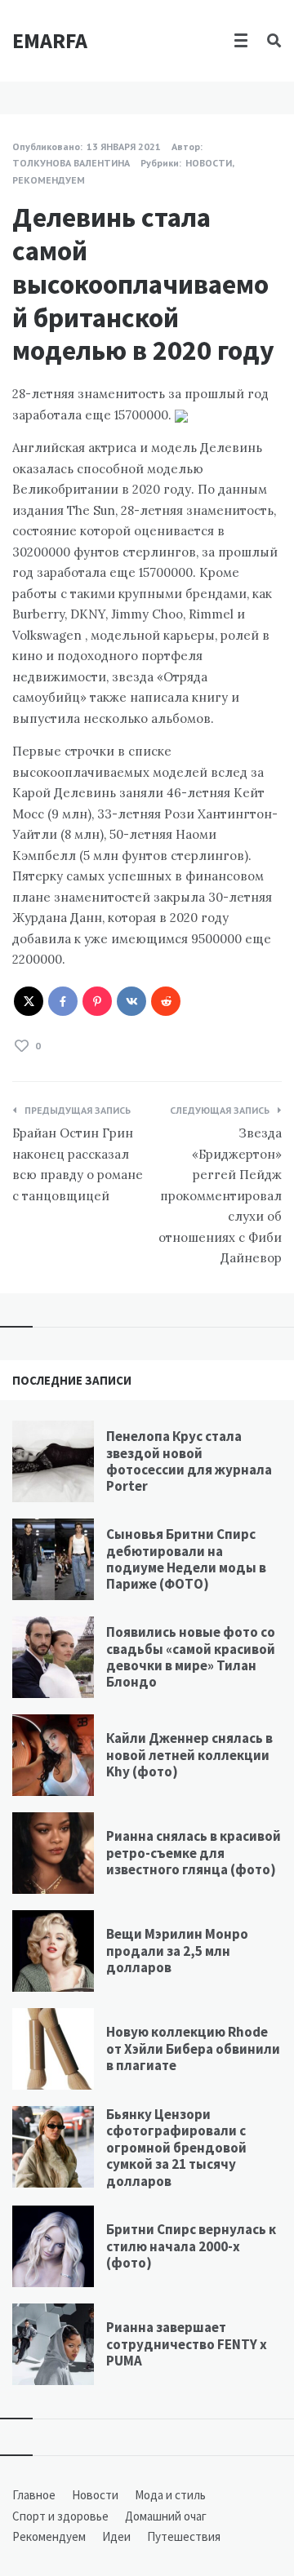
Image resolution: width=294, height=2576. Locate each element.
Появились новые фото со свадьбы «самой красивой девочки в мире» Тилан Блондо (191, 1657)
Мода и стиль (170, 2495)
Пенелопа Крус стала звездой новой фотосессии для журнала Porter (189, 1461)
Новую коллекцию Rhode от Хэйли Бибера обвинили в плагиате (193, 2048)
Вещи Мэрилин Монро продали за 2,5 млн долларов (177, 1951)
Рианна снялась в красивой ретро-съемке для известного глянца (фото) (194, 1853)
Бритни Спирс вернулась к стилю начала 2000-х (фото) (191, 2246)
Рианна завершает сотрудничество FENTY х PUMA (187, 2344)
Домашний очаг (166, 2516)
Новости (209, 163)
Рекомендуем (49, 180)
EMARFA (50, 40)
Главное (34, 2495)
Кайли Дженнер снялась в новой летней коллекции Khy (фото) (189, 1755)
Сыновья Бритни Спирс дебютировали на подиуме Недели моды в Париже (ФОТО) (186, 1559)
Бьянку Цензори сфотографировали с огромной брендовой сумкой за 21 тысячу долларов (176, 2148)
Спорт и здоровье (60, 2516)
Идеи (116, 2536)
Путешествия (184, 2536)
